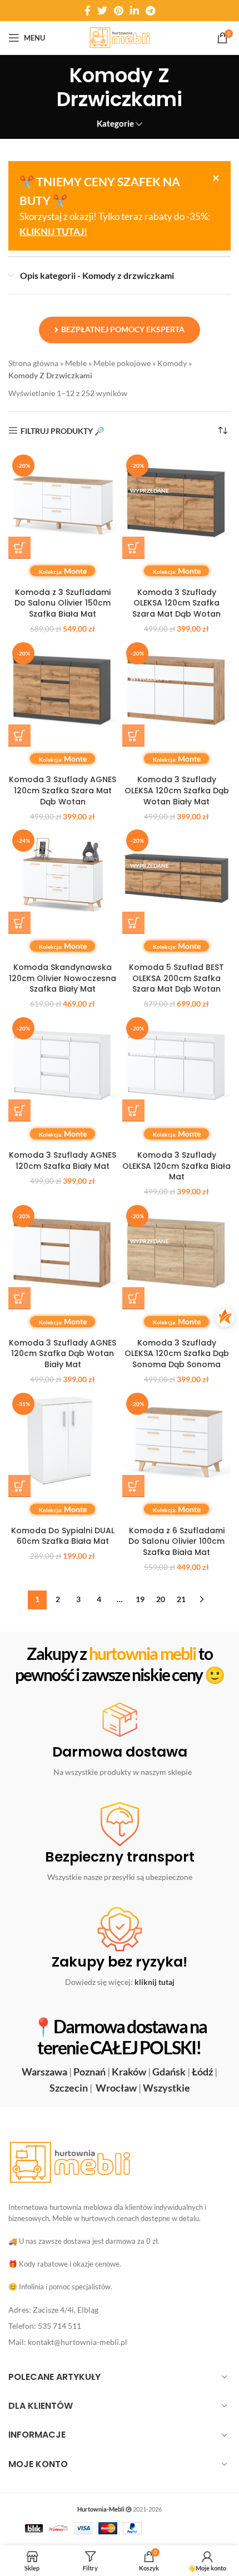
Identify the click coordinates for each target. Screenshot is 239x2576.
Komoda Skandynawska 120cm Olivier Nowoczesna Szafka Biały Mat (63, 978)
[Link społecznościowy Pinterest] (119, 11)
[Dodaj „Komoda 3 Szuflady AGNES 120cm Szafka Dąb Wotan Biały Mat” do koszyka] (19, 1298)
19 (140, 1599)
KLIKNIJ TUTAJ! (53, 231)
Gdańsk (169, 2072)
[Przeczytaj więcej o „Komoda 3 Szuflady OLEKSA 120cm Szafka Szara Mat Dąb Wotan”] (133, 548)
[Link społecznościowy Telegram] (150, 11)
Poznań (89, 2072)
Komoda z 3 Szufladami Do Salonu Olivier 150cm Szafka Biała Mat (63, 603)
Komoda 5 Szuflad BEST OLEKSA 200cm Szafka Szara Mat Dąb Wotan (176, 978)
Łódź (202, 2072)
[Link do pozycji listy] (120, 2310)
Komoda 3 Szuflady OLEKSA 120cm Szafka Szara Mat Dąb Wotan (176, 603)
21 (181, 1599)
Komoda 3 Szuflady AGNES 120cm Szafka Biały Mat (63, 1161)
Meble (76, 363)
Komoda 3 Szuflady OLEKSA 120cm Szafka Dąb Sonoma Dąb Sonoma (177, 1354)
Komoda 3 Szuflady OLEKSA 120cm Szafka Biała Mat (176, 1166)
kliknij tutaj (155, 1982)
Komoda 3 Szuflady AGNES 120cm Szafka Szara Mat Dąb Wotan (63, 790)
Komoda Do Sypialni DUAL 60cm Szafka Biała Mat (63, 1536)
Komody (172, 363)
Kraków (129, 2072)
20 (161, 1599)
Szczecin (69, 2088)
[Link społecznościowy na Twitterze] (102, 11)
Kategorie (115, 124)
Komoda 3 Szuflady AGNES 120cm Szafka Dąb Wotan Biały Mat (63, 1354)
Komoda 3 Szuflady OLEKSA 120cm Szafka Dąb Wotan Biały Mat (177, 790)
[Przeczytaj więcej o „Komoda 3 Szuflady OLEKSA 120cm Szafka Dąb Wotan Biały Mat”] (133, 736)
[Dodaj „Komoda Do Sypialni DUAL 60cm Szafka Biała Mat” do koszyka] (19, 1486)
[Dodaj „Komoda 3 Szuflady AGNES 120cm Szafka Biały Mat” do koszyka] (19, 1111)
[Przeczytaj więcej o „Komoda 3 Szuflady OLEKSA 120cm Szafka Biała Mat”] (133, 1111)
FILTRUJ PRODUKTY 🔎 (62, 431)
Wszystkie (166, 2088)
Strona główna (33, 363)
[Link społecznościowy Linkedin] (135, 11)
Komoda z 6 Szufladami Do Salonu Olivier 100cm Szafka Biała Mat (176, 1541)
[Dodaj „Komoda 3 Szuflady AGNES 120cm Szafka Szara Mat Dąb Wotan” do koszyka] (19, 736)
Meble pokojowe (122, 363)
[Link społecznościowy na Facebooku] (88, 11)
